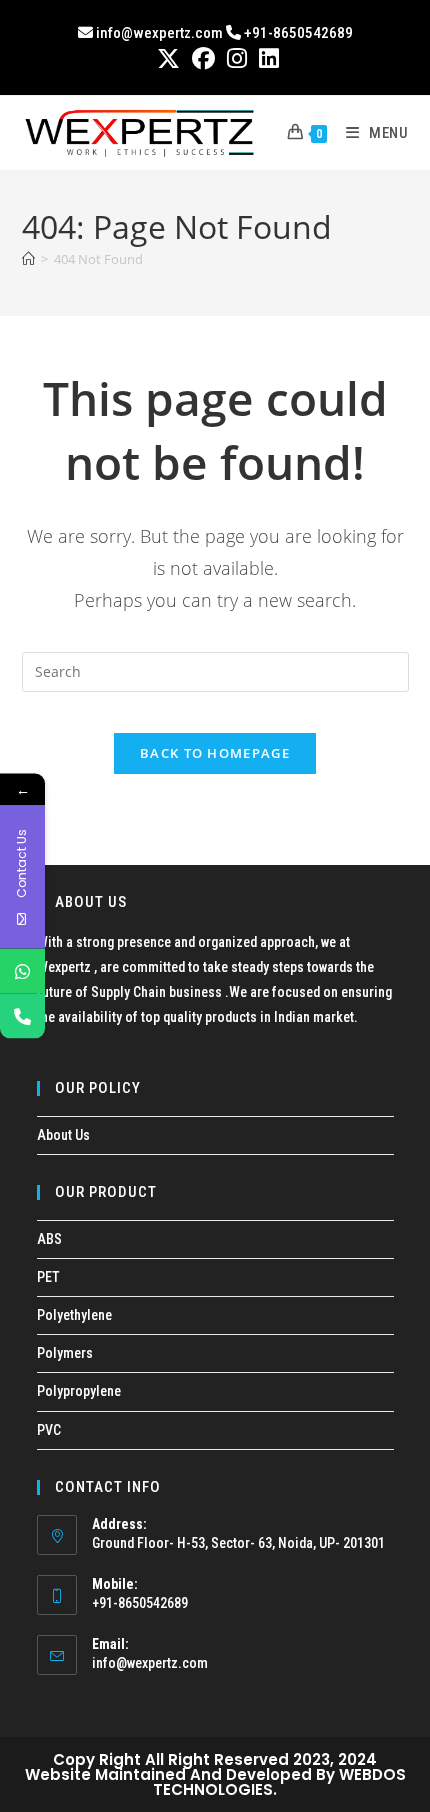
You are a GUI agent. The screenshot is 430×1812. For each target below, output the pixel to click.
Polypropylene (79, 1391)
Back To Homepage (215, 753)
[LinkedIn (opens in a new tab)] (266, 58)
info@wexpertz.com (150, 1663)
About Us (63, 1135)
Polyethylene (74, 1315)
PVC (49, 1430)
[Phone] (22, 1016)
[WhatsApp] (22, 971)
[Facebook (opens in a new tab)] (203, 58)
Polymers (65, 1353)
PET (48, 1277)
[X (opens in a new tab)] (168, 58)
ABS (49, 1239)
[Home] (28, 259)
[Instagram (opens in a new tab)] (237, 58)
